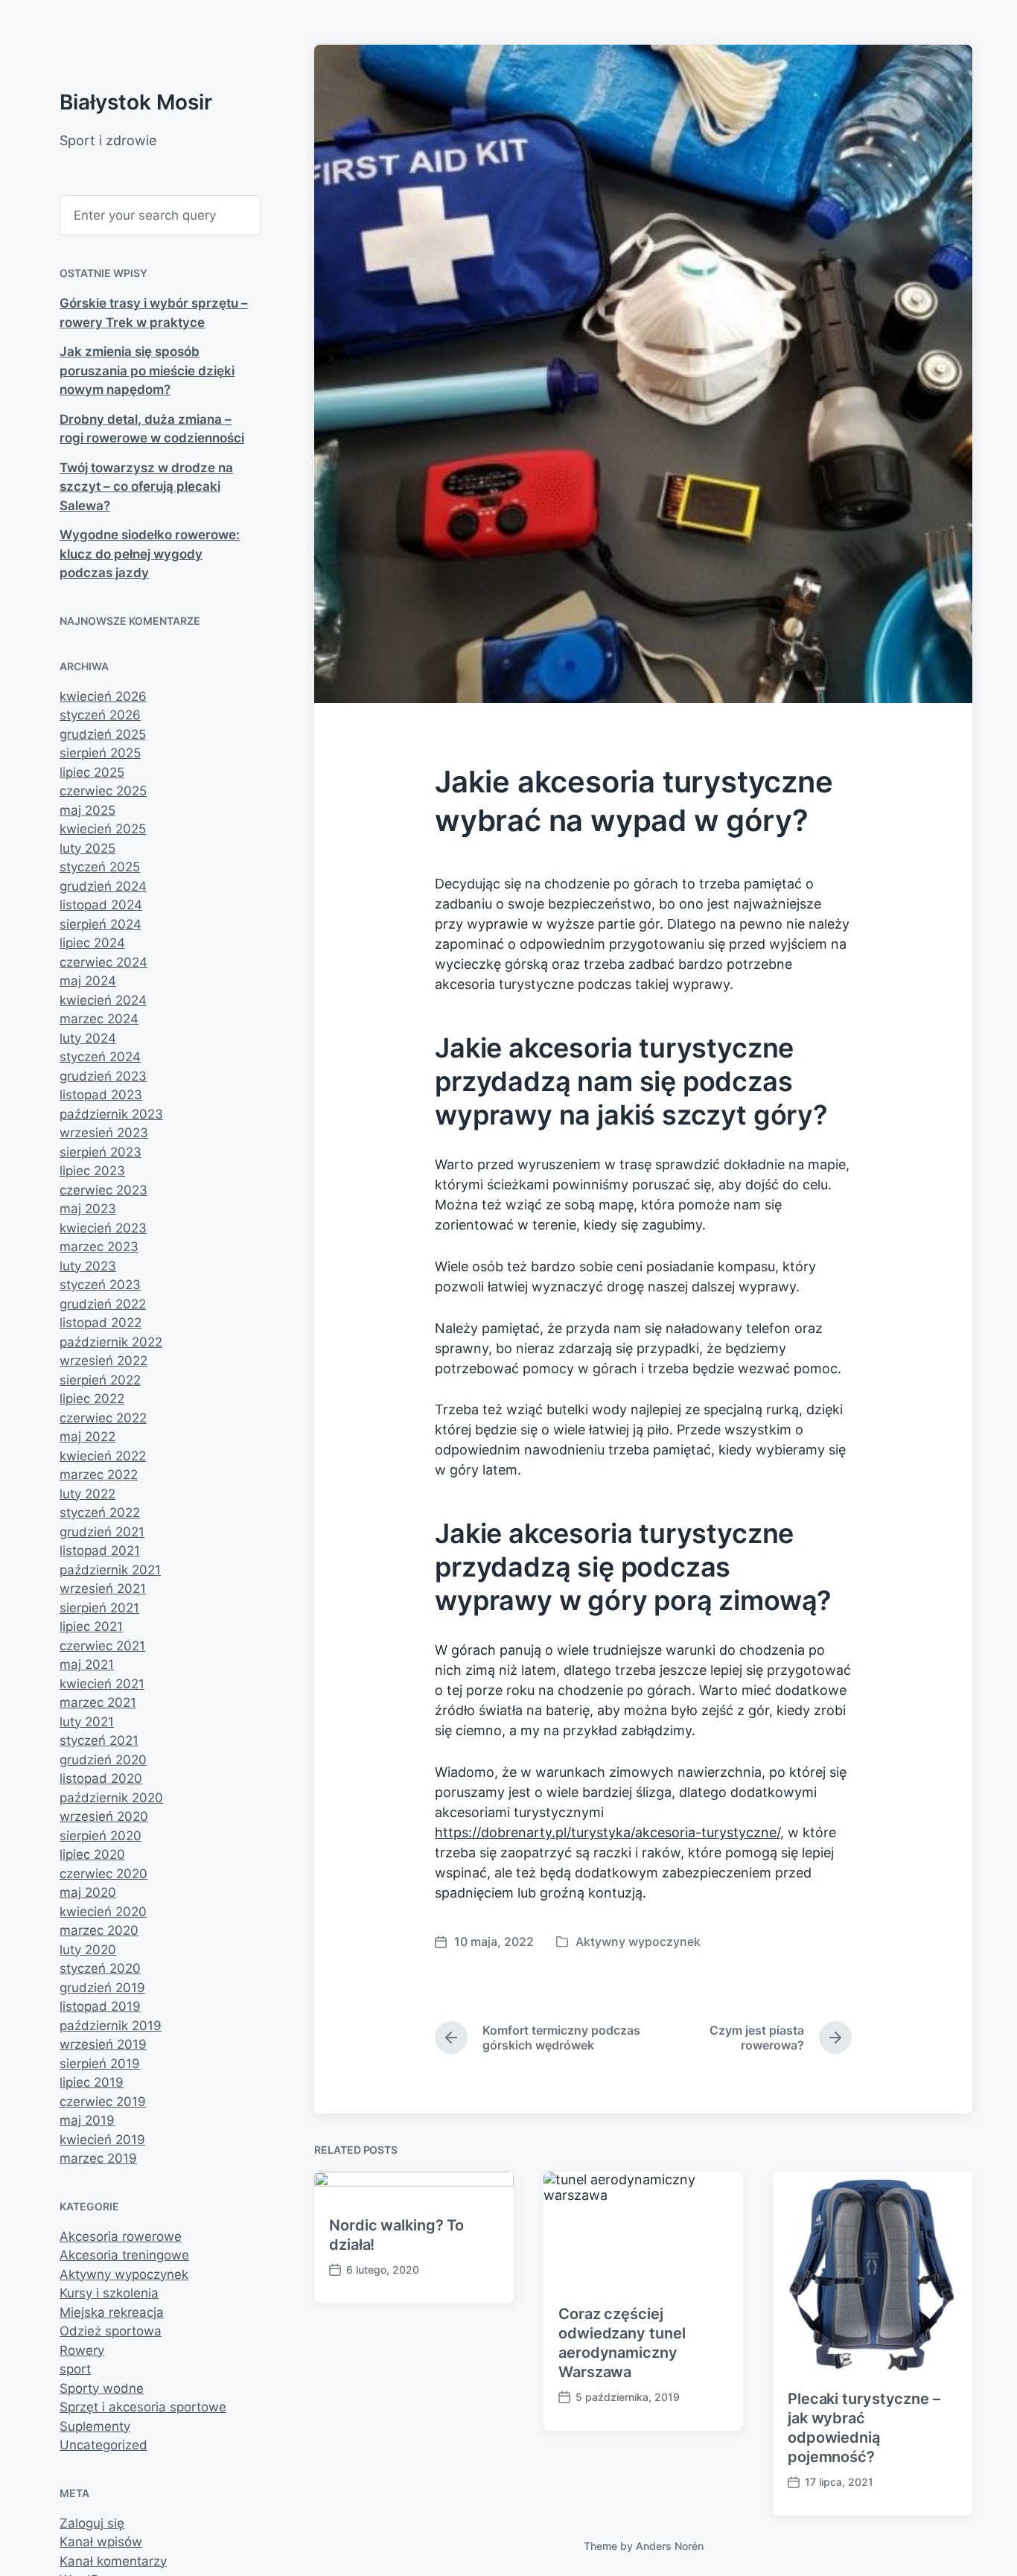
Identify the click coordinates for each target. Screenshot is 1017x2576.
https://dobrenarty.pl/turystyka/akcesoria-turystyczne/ (608, 1832)
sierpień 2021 (99, 1608)
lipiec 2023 (92, 1171)
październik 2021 (110, 1570)
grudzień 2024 (103, 886)
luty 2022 (87, 1494)
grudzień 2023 (103, 1076)
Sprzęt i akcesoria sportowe (143, 2407)
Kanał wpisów (101, 2542)
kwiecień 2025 (103, 829)
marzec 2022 (99, 1475)
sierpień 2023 (101, 1152)
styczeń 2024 (100, 1057)
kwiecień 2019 (102, 2140)
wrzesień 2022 (103, 1361)
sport (75, 2369)
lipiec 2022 (92, 1399)
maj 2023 (88, 1209)
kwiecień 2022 (103, 1456)
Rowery (82, 2350)
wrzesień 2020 (104, 1816)
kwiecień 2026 (103, 696)
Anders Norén (670, 2546)
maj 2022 (87, 1437)
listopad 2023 (101, 1095)
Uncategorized (103, 2445)
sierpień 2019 (100, 2064)
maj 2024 (88, 981)
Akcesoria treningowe (124, 2255)
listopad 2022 (101, 1323)
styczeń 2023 (100, 1285)
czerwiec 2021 (102, 1646)
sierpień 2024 (101, 924)
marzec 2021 (98, 1702)
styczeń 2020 (100, 1968)
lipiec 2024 (92, 943)
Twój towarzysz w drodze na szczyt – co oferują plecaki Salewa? (146, 487)
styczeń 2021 (99, 1740)
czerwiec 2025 (103, 791)
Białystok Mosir (136, 102)
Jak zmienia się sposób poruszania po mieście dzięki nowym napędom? (147, 371)
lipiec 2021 (91, 1626)
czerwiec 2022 (103, 1418)
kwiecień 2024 (103, 1000)
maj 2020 (88, 1892)
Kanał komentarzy (113, 2561)
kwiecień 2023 (103, 1228)
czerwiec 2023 (103, 1190)
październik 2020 (111, 1798)
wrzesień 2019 (103, 2044)
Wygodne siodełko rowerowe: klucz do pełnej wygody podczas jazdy (150, 554)
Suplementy (95, 2426)
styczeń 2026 (100, 715)
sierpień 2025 (100, 753)
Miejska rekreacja (112, 2312)
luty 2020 (88, 1950)
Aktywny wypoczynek (124, 2274)
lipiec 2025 (92, 772)
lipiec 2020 (92, 1854)
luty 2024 (88, 1038)
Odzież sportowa (111, 2331)
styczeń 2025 (100, 867)
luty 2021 (87, 1722)
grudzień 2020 (103, 1760)
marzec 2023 (99, 1247)
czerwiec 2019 (103, 2102)
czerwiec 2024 (103, 962)
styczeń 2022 (100, 1513)
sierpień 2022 (100, 1380)
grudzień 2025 (103, 734)
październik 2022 (111, 1342)
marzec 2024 (99, 1019)
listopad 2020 (101, 1778)
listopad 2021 (100, 1551)
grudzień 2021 (102, 1532)
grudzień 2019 (102, 1988)
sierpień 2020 (101, 1836)
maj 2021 (87, 1664)
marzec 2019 (98, 2158)
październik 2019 (111, 2026)
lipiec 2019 (92, 2082)
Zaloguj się (92, 2523)
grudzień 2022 (103, 1304)
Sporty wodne (102, 2388)
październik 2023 (111, 1114)
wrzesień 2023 (104, 1133)
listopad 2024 (101, 905)
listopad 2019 (100, 2006)
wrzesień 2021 (103, 1588)
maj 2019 (87, 2120)
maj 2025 (87, 810)
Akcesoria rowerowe (121, 2236)
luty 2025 (87, 848)
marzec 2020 (99, 1930)
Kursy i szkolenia (109, 2293)
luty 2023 (88, 1266)
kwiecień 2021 (102, 1684)
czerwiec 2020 (103, 1874)
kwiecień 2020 (103, 1912)
